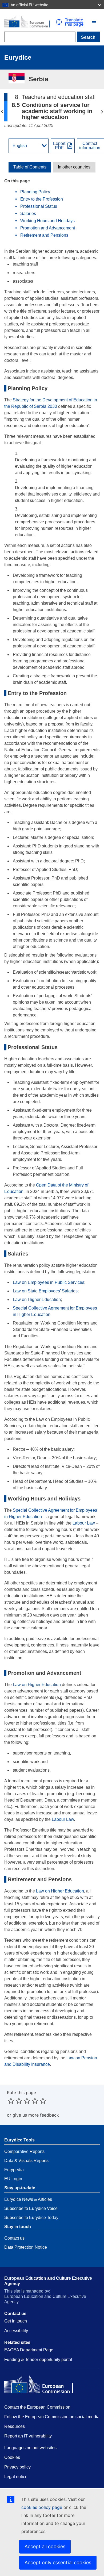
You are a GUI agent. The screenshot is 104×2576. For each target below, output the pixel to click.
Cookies (12, 2457)
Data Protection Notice (26, 2247)
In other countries (74, 167)
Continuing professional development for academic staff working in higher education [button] (102, 112)
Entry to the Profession (42, 199)
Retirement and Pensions (45, 235)
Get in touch (16, 2321)
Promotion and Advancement (48, 228)
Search (88, 37)
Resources (15, 2426)
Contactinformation (90, 146)
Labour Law (84, 1523)
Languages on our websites (30, 2448)
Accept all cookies (45, 2546)
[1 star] (11, 2101)
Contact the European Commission (37, 2407)
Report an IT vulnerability (28, 2436)
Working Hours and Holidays (49, 221)
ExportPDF (59, 146)
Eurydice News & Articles (28, 2199)
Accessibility (16, 2331)
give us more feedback (36, 2115)
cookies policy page (42, 2507)
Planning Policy (36, 192)
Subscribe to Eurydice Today (31, 2218)
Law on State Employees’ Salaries (45, 1291)
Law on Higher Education (37, 1299)
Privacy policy (17, 2467)
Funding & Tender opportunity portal (38, 2360)
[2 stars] (15, 2101)
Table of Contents (30, 167)
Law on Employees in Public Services (49, 1282)
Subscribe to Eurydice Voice (31, 2208)
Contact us (14, 2238)
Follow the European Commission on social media (52, 2417)
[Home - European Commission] (30, 22)
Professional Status (39, 206)
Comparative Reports (24, 2151)
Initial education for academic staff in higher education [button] (2, 112)
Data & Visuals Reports (26, 2161)
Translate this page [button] (74, 22)
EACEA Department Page (29, 2350)
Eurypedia (14, 2170)
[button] (94, 21)
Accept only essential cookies (58, 2562)
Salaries (29, 214)
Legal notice (16, 2477)
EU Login (13, 2179)
